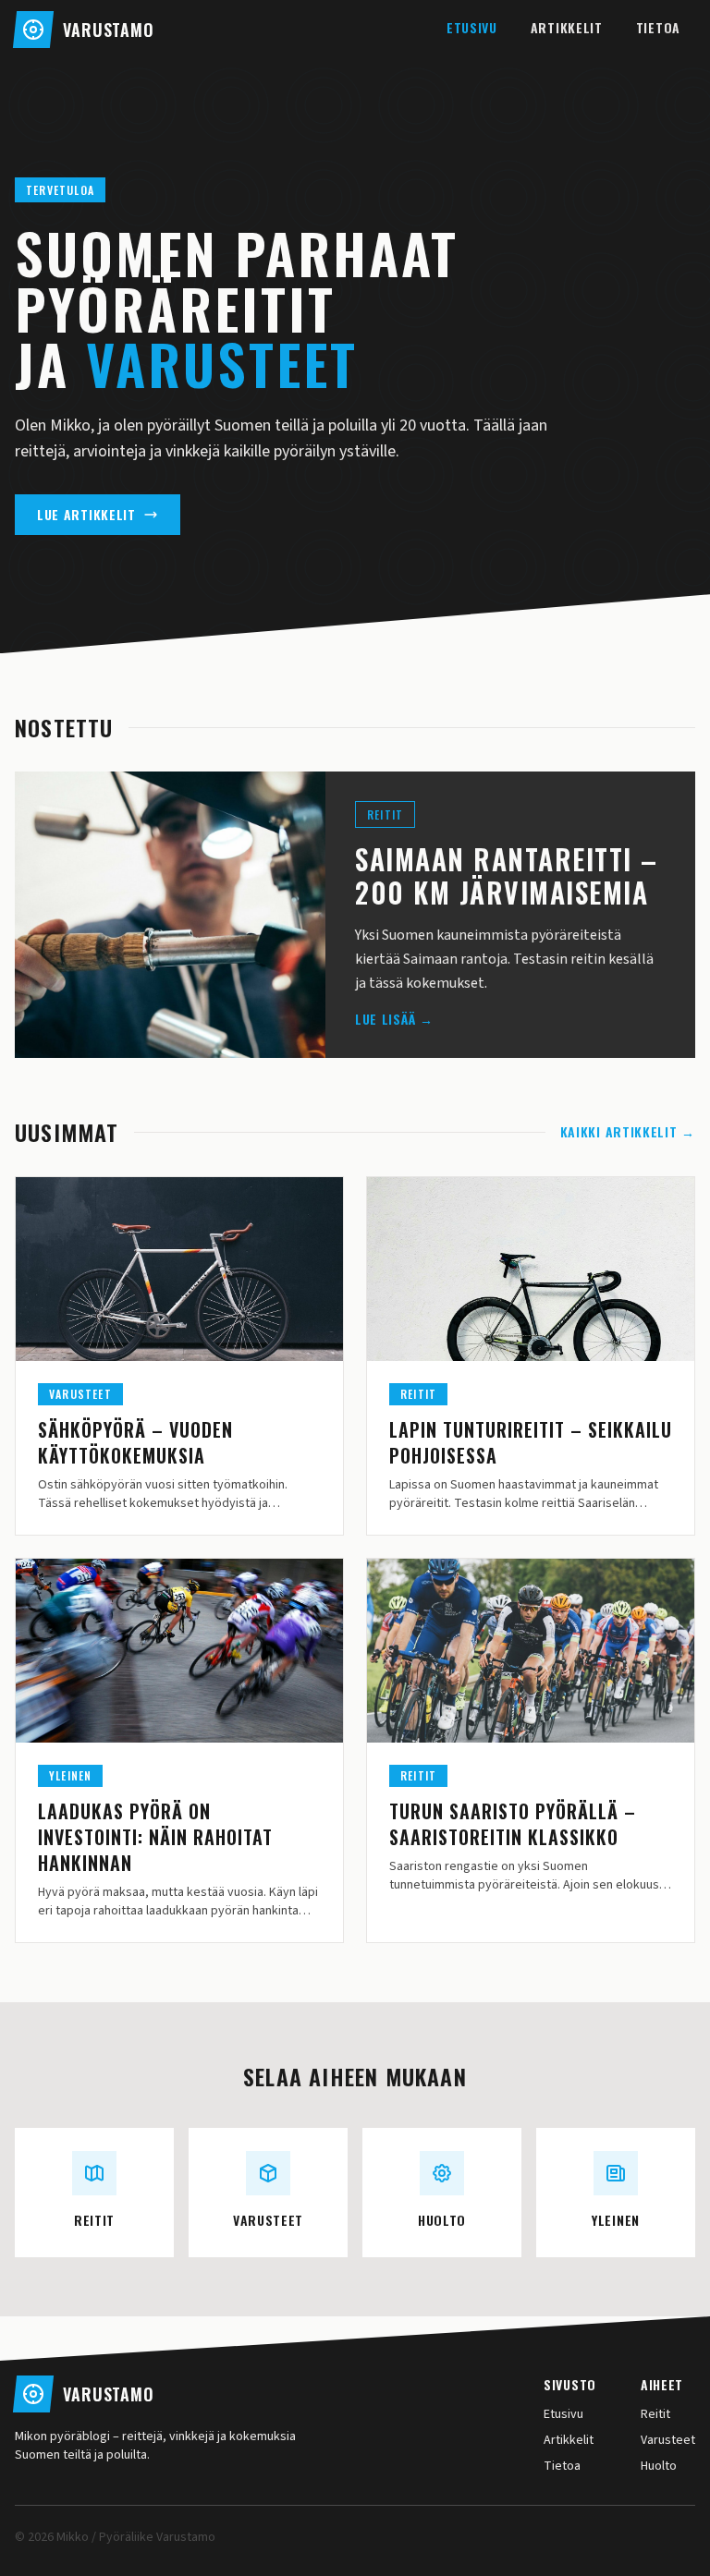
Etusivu (472, 27)
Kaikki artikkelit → (628, 1132)
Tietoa (658, 27)
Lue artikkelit (86, 514)
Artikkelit (567, 27)
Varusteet (668, 2440)
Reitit (655, 2414)
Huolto (659, 2466)
